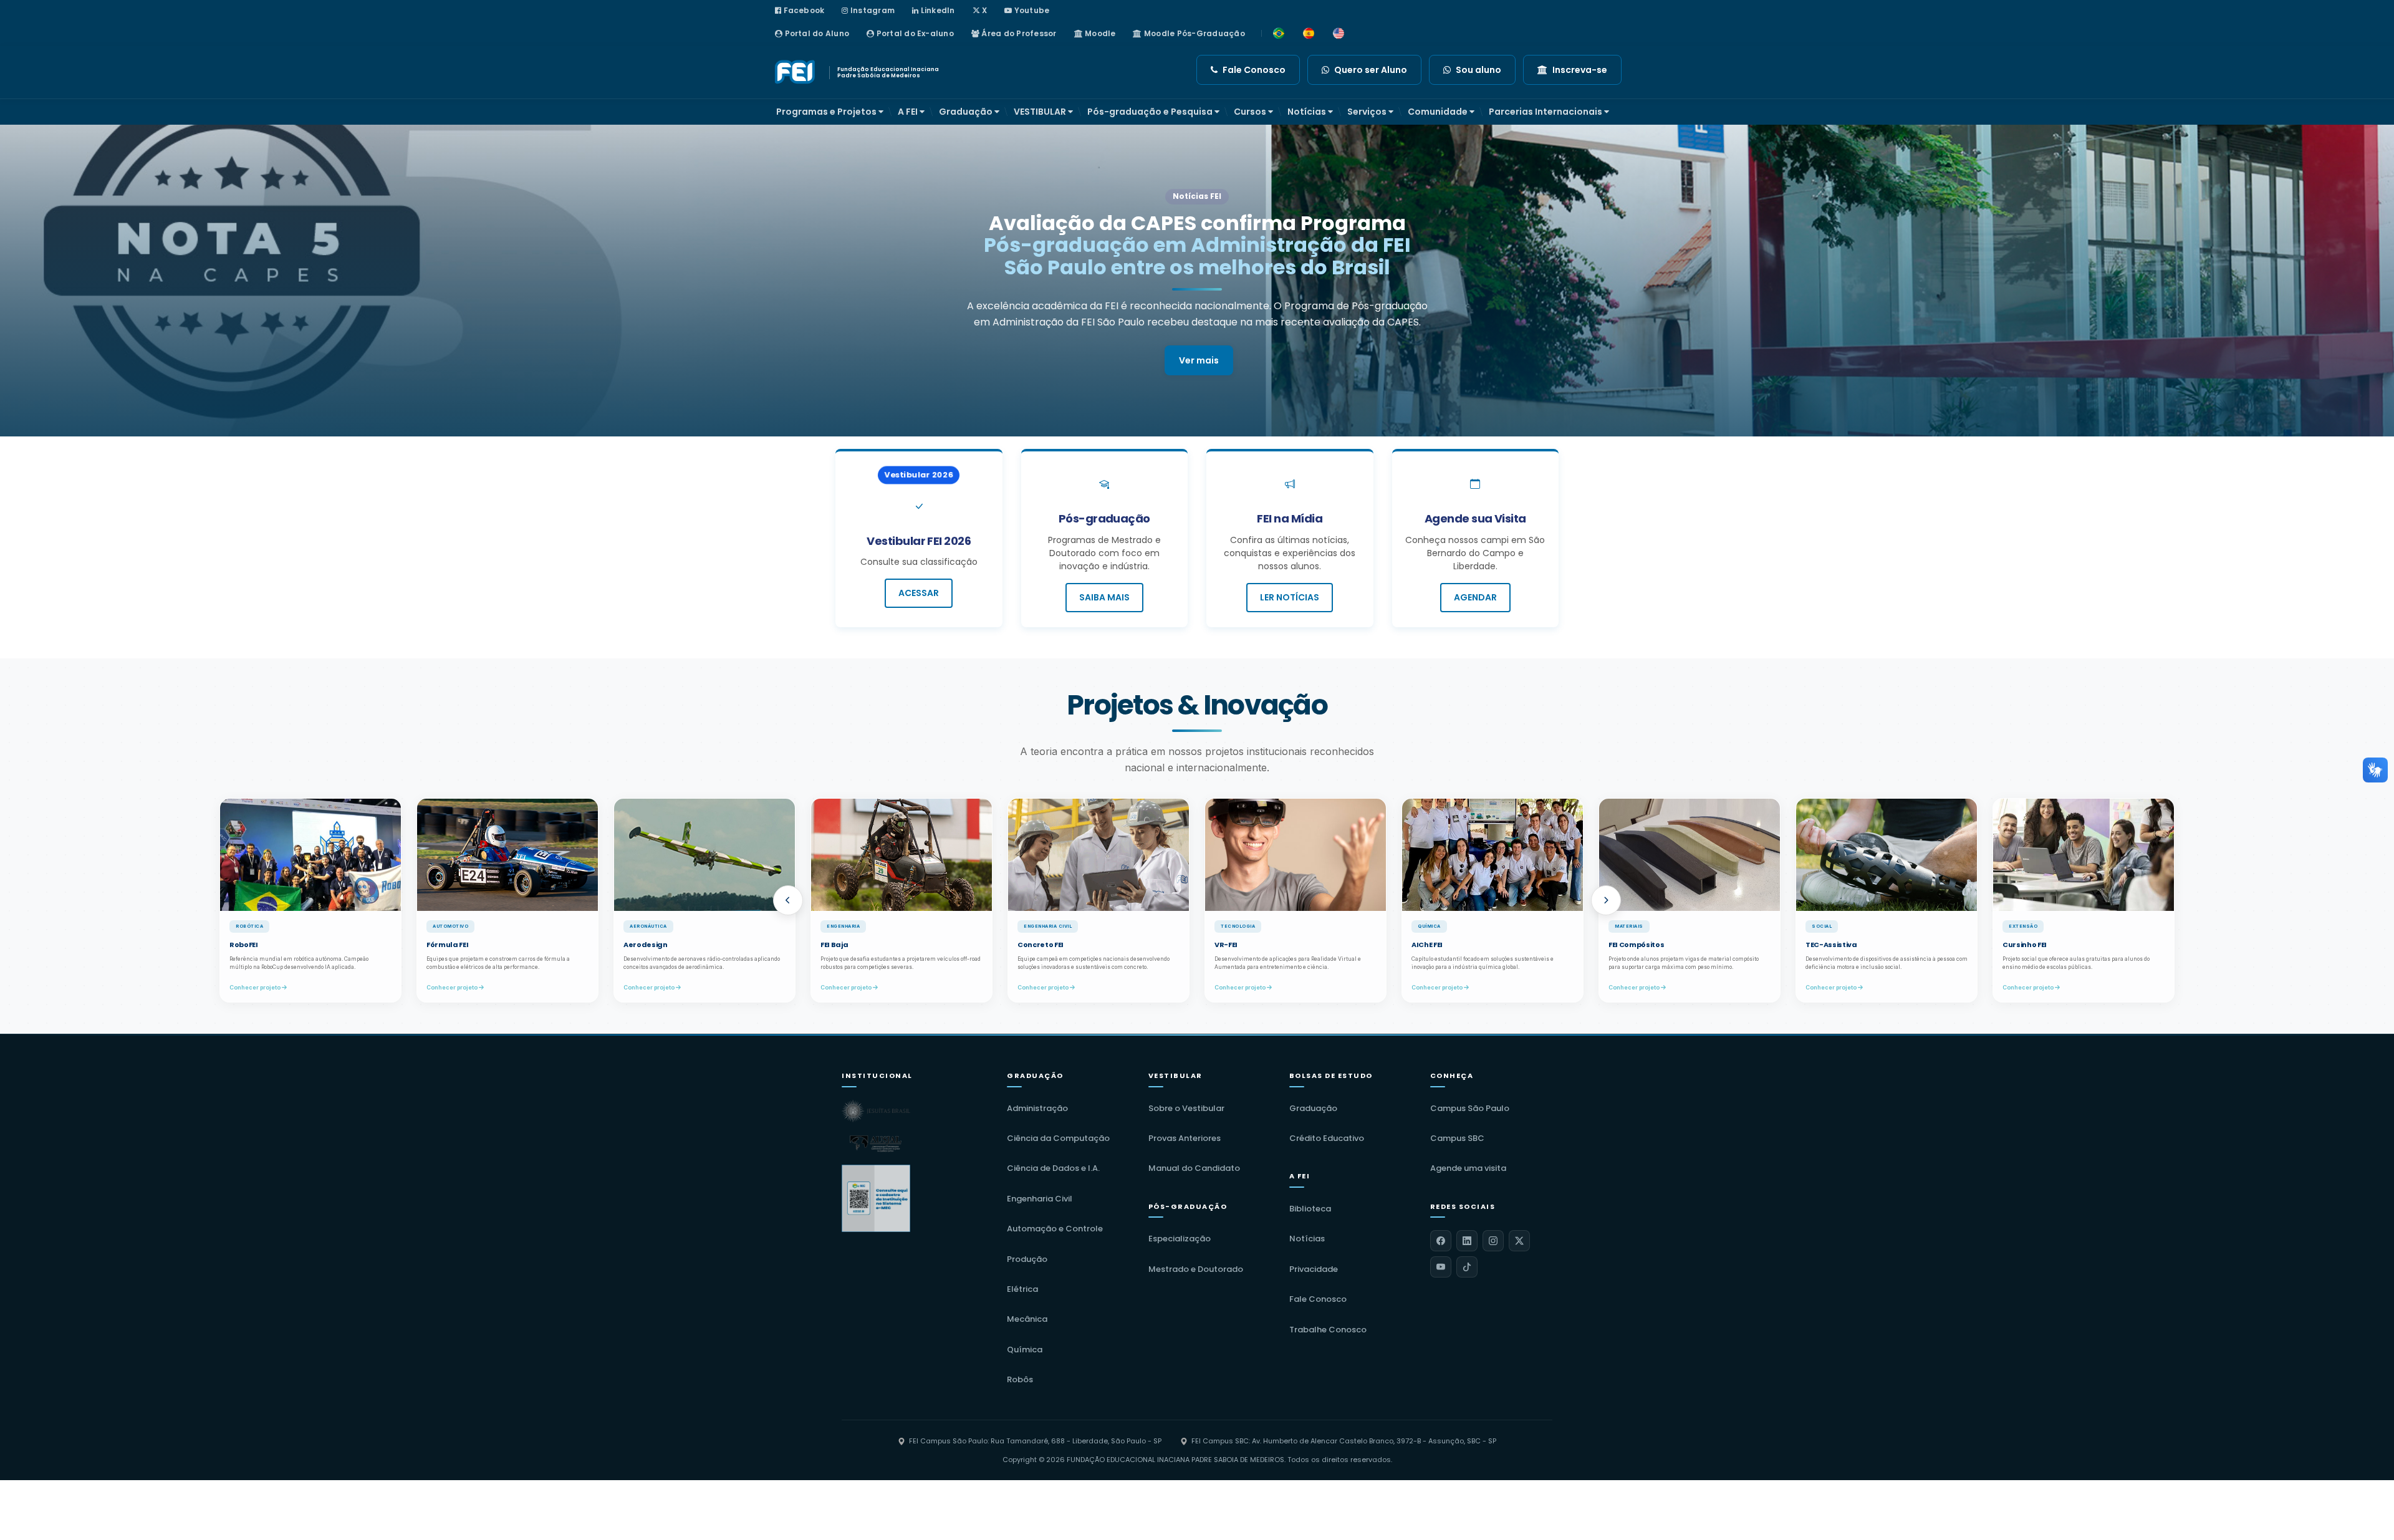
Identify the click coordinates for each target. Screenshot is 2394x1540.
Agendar (1475, 597)
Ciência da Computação (1058, 1138)
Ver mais (1199, 338)
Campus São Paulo (1470, 1108)
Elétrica (1022, 1289)
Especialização (1180, 1239)
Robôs (1020, 1379)
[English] (1339, 34)
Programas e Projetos (827, 112)
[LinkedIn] (1467, 1241)
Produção (1027, 1259)
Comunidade (1439, 112)
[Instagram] (1493, 1241)
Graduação (967, 112)
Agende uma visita (1468, 1168)
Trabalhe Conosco (1328, 1330)
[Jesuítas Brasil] (876, 1111)
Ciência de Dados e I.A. (1053, 1168)
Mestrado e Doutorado (1196, 1269)
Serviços (1368, 112)
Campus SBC (1457, 1138)
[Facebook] (1441, 1241)
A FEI (909, 112)
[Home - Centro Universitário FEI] (796, 72)
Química (1025, 1350)
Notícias (1308, 112)
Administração (1037, 1108)
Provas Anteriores (1185, 1138)
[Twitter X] (1519, 1241)
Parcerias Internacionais (1546, 112)
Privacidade (1314, 1269)
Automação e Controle (1055, 1229)
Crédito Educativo (1327, 1138)
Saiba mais (1104, 597)
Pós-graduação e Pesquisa (1151, 112)
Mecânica (1027, 1319)
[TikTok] (1467, 1267)
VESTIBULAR (1041, 112)
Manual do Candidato (1194, 1168)
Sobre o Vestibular (1186, 1108)
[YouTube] (1441, 1267)
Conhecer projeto (59, 987)
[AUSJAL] (876, 1143)
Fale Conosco (1318, 1299)
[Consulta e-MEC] (876, 1198)
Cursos (1251, 112)
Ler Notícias (1290, 597)
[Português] (1279, 34)
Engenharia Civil (1040, 1199)
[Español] (1309, 34)
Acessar (919, 593)
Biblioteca (1310, 1209)
